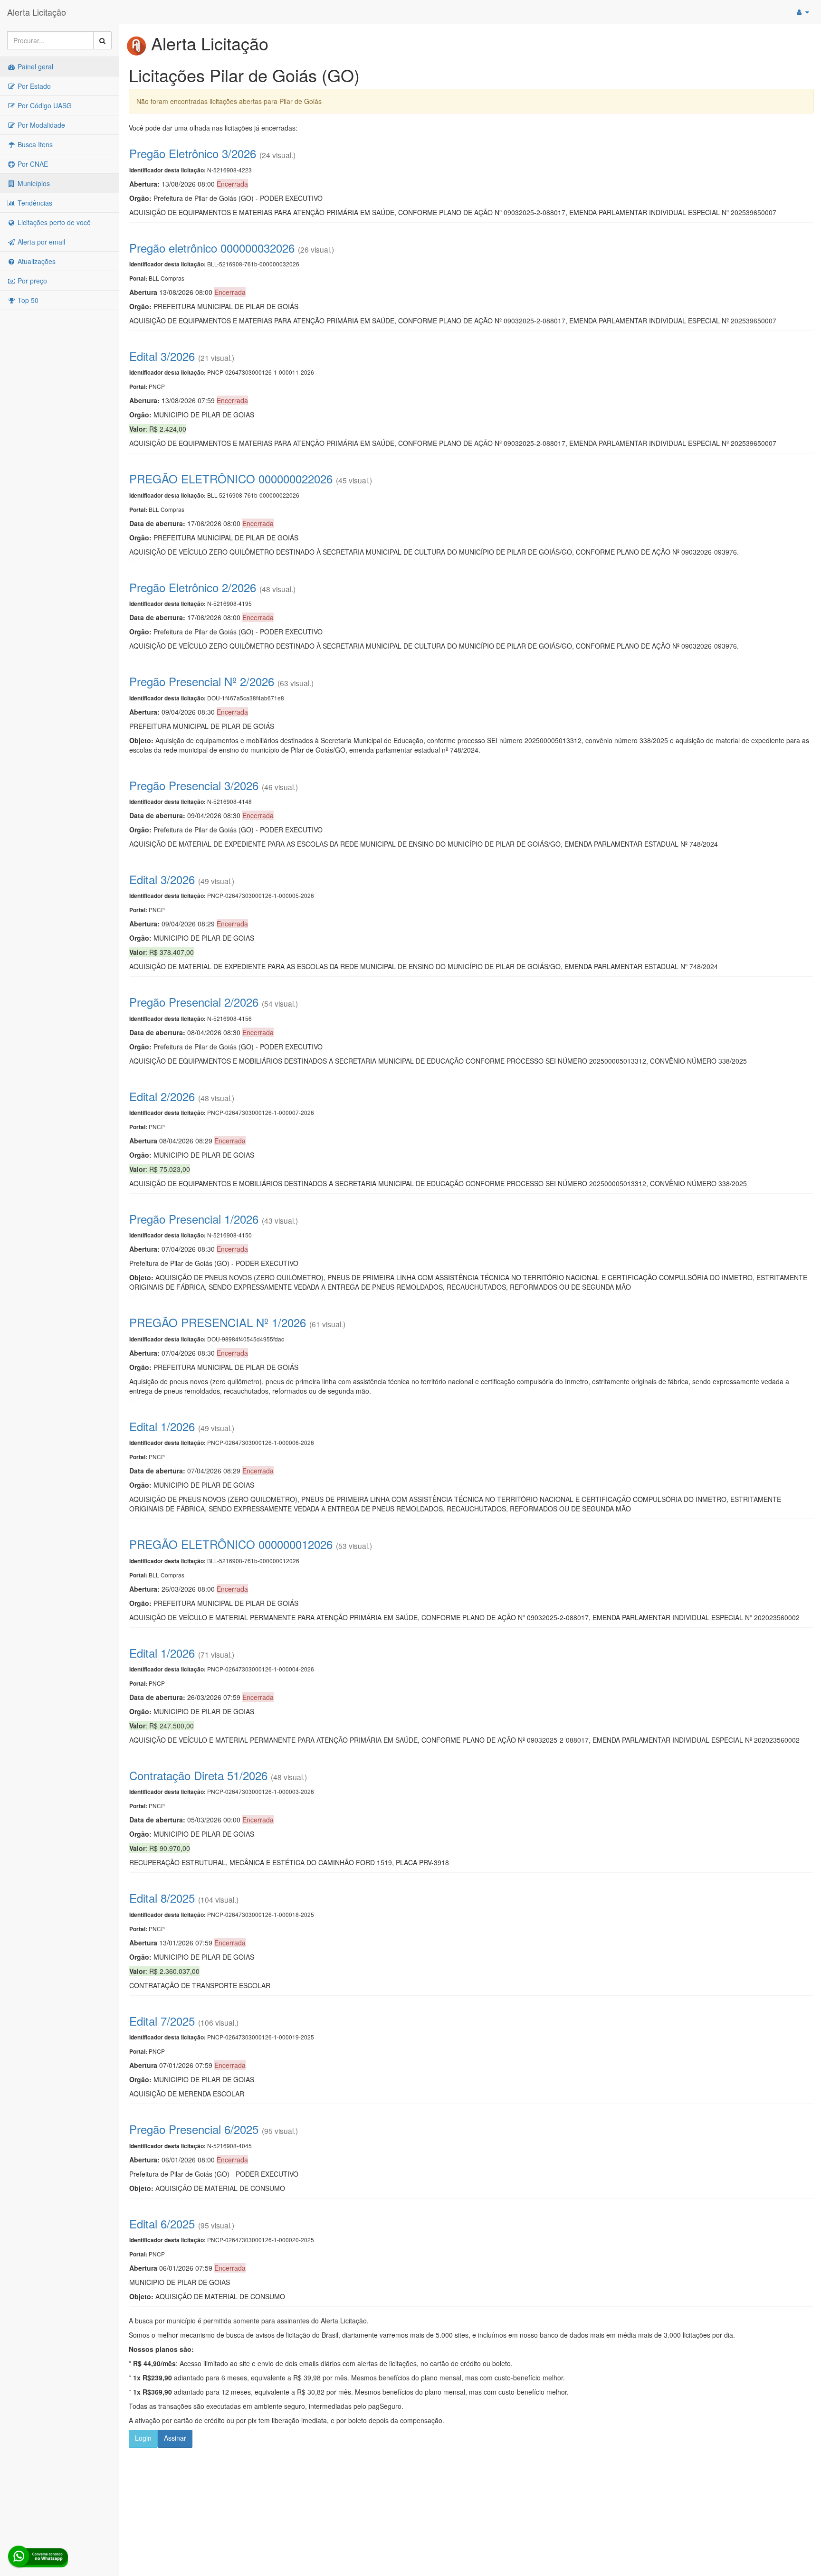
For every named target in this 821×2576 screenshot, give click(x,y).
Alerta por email (40, 242)
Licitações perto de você (53, 222)
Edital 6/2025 (162, 2223)
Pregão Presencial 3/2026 (194, 785)
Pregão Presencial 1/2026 (194, 1219)
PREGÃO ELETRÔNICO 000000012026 (231, 1544)
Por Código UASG (44, 105)
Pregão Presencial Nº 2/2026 (202, 681)
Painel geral (34, 66)
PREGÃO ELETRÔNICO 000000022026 (231, 478)
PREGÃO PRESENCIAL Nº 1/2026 (218, 1322)
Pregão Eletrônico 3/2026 (193, 153)
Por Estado (33, 86)
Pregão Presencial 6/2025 (194, 2129)
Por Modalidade (40, 125)
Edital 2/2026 (162, 1096)
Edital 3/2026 (162, 356)
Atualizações (36, 261)
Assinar (175, 2438)
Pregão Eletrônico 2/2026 (193, 587)
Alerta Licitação (37, 12)
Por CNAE (32, 164)
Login (143, 2438)
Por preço (31, 281)
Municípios (33, 183)
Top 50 (27, 300)
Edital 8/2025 (162, 1898)
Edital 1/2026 (162, 1426)
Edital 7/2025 (162, 2021)
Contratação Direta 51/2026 (198, 1775)
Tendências (34, 203)
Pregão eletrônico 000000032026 (212, 248)
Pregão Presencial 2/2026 (194, 1002)
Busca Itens (34, 144)
